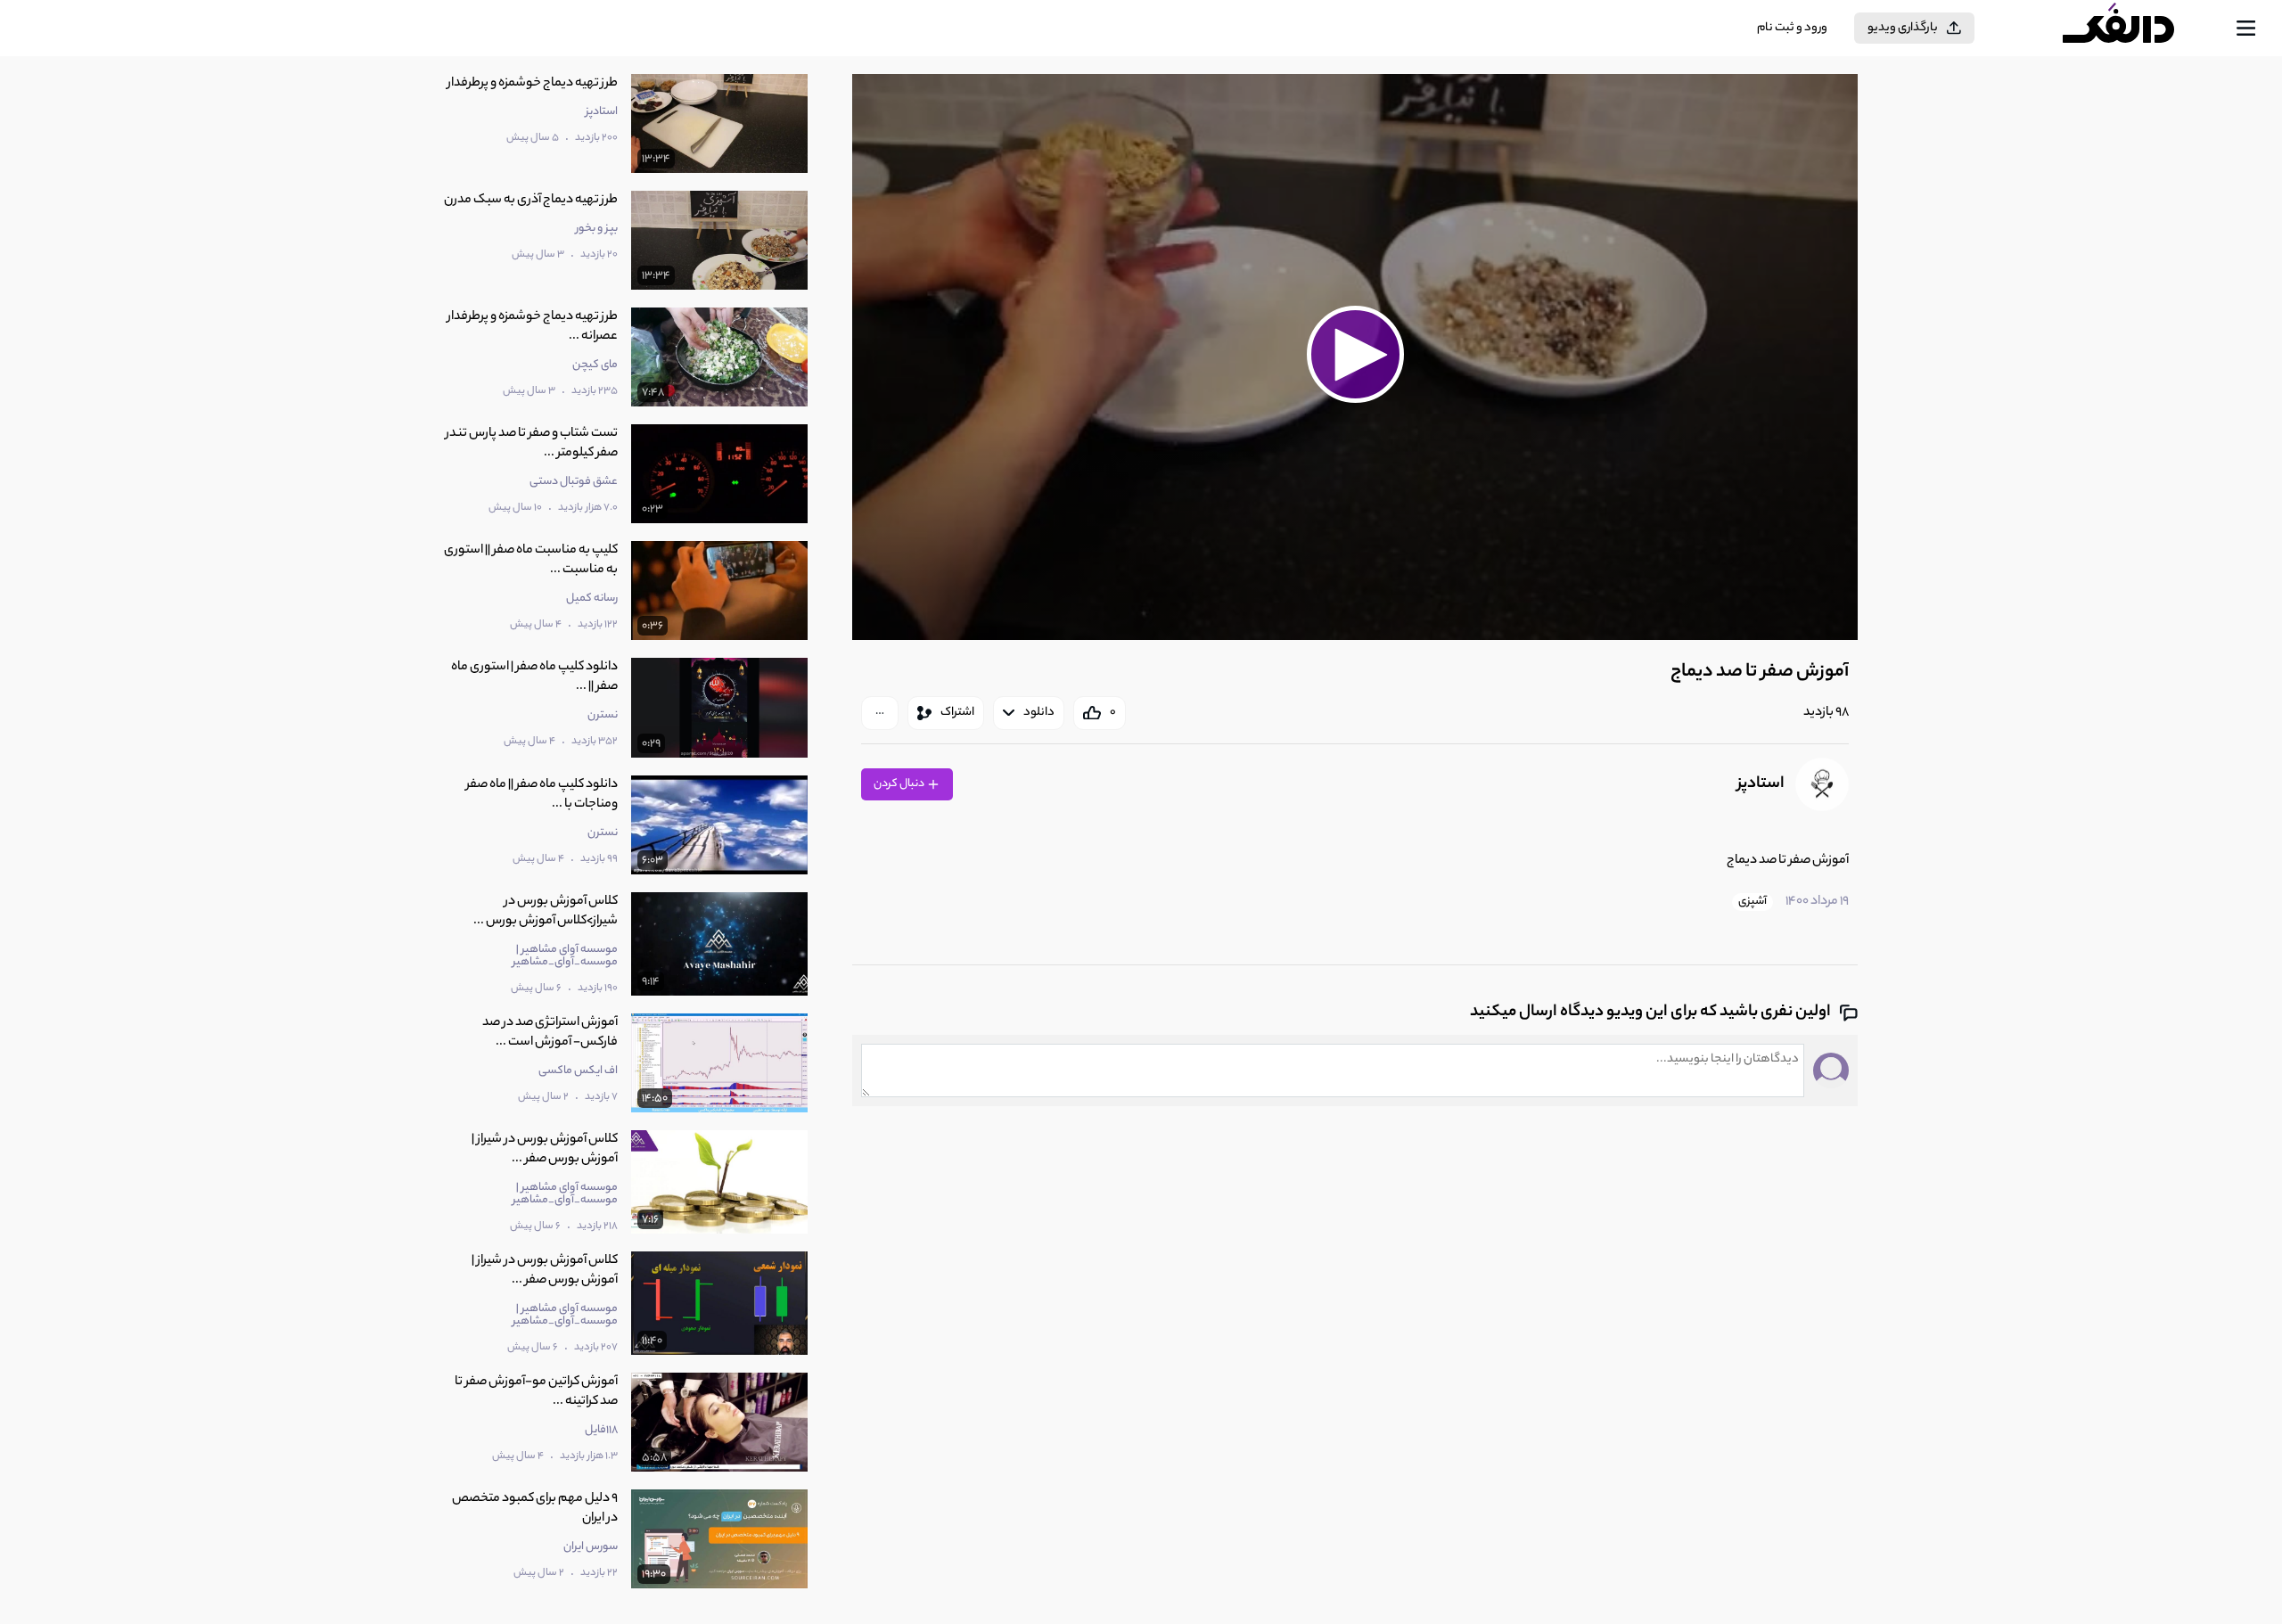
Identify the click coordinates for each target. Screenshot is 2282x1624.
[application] (1355, 357)
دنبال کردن (900, 784)
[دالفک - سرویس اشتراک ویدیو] (2134, 29)
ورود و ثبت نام (1792, 28)
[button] (1355, 355)
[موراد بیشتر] (880, 713)
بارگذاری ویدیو (1903, 28)
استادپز (1761, 784)
